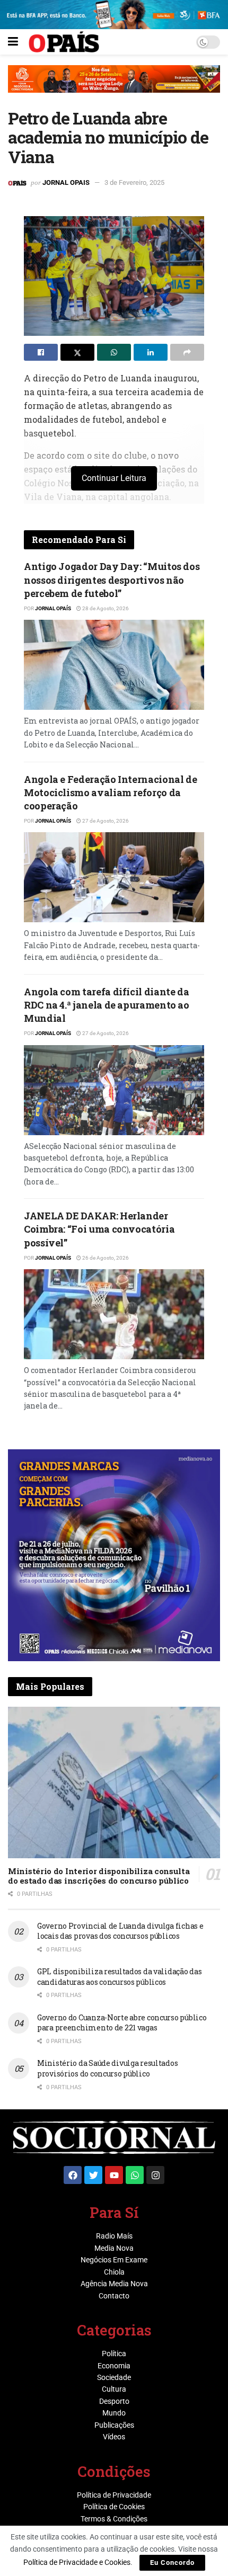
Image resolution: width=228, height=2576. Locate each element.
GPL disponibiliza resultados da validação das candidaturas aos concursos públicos (119, 1977)
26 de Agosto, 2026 (105, 1258)
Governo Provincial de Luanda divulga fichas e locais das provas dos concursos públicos (120, 1931)
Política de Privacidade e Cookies (77, 2562)
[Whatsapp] (135, 2175)
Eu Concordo (172, 2562)
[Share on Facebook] (41, 352)
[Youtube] (114, 2175)
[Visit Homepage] (64, 42)
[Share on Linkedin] (151, 352)
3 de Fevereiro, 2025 (134, 182)
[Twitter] (93, 2175)
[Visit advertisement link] (114, 87)
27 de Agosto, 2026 (105, 821)
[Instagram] (155, 2175)
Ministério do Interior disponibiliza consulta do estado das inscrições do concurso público (99, 1876)
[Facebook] (73, 2175)
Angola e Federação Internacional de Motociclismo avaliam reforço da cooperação (110, 792)
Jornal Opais (66, 182)
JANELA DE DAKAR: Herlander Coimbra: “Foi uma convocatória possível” (99, 1229)
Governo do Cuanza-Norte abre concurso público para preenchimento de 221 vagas (122, 2023)
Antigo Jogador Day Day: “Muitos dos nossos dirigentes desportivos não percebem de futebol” (112, 580)
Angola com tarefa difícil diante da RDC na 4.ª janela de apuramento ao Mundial (107, 1005)
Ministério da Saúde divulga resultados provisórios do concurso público (107, 2068)
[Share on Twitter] (77, 352)
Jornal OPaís (53, 608)
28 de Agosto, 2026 (105, 608)
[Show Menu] (13, 42)
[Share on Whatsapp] (114, 352)
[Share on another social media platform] (187, 352)
